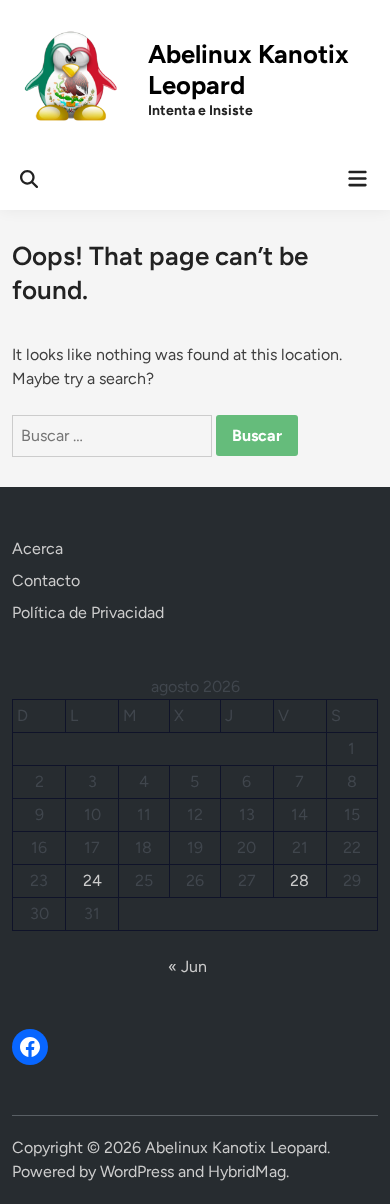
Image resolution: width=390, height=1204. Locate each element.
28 (299, 880)
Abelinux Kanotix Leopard (236, 1147)
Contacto (46, 580)
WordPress (137, 1171)
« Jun (187, 966)
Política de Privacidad (88, 612)
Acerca (37, 548)
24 (92, 880)
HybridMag (247, 1171)
